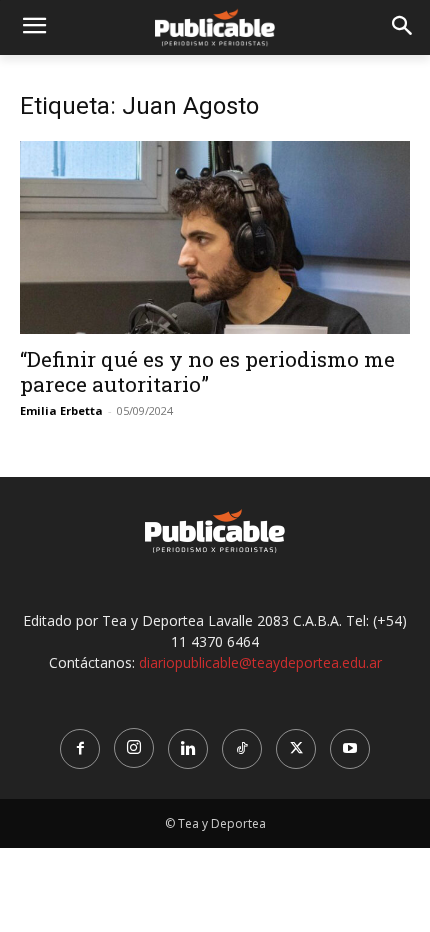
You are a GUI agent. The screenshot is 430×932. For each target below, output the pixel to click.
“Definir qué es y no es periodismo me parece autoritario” (207, 371)
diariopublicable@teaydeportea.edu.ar (260, 662)
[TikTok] (242, 749)
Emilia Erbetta (61, 410)
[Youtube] (350, 749)
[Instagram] (134, 748)
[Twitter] (296, 749)
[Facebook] (80, 749)
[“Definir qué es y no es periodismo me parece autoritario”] (215, 237)
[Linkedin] (188, 749)
